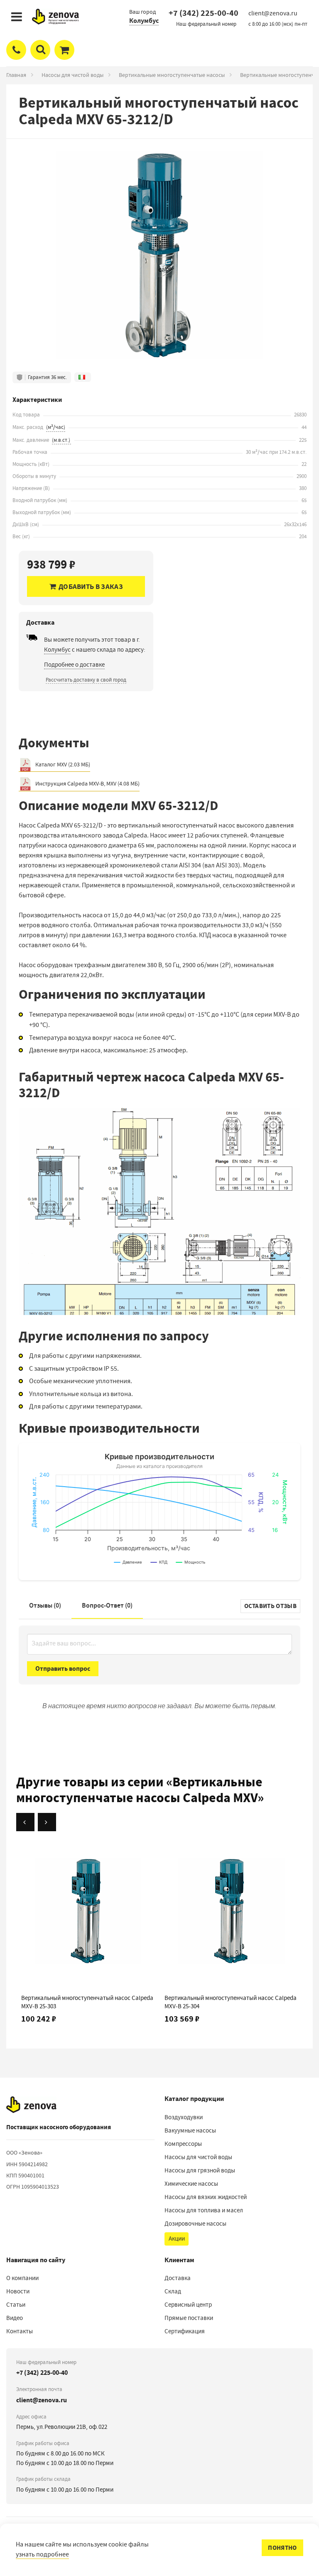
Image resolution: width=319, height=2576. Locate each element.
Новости (18, 2291)
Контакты (20, 2331)
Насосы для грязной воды (200, 2170)
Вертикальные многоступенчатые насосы (172, 75)
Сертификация (185, 2331)
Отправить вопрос (63, 1668)
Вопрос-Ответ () (107, 1605)
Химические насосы (191, 2184)
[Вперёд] (47, 1822)
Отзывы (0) (45, 1605)
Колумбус (144, 21)
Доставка (178, 2278)
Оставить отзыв (270, 1606)
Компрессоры (183, 2144)
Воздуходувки (184, 2117)
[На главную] (31, 2105)
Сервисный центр (188, 2305)
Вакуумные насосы (190, 2130)
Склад (173, 2291)
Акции (177, 2239)
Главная (16, 75)
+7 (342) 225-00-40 (204, 13)
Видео (15, 2318)
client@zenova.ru (42, 2400)
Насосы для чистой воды (72, 75)
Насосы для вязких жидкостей (206, 2197)
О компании (22, 2278)
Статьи (16, 2305)
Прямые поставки (189, 2318)
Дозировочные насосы (195, 2224)
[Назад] (25, 1822)
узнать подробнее (42, 2554)
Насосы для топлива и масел (204, 2210)
